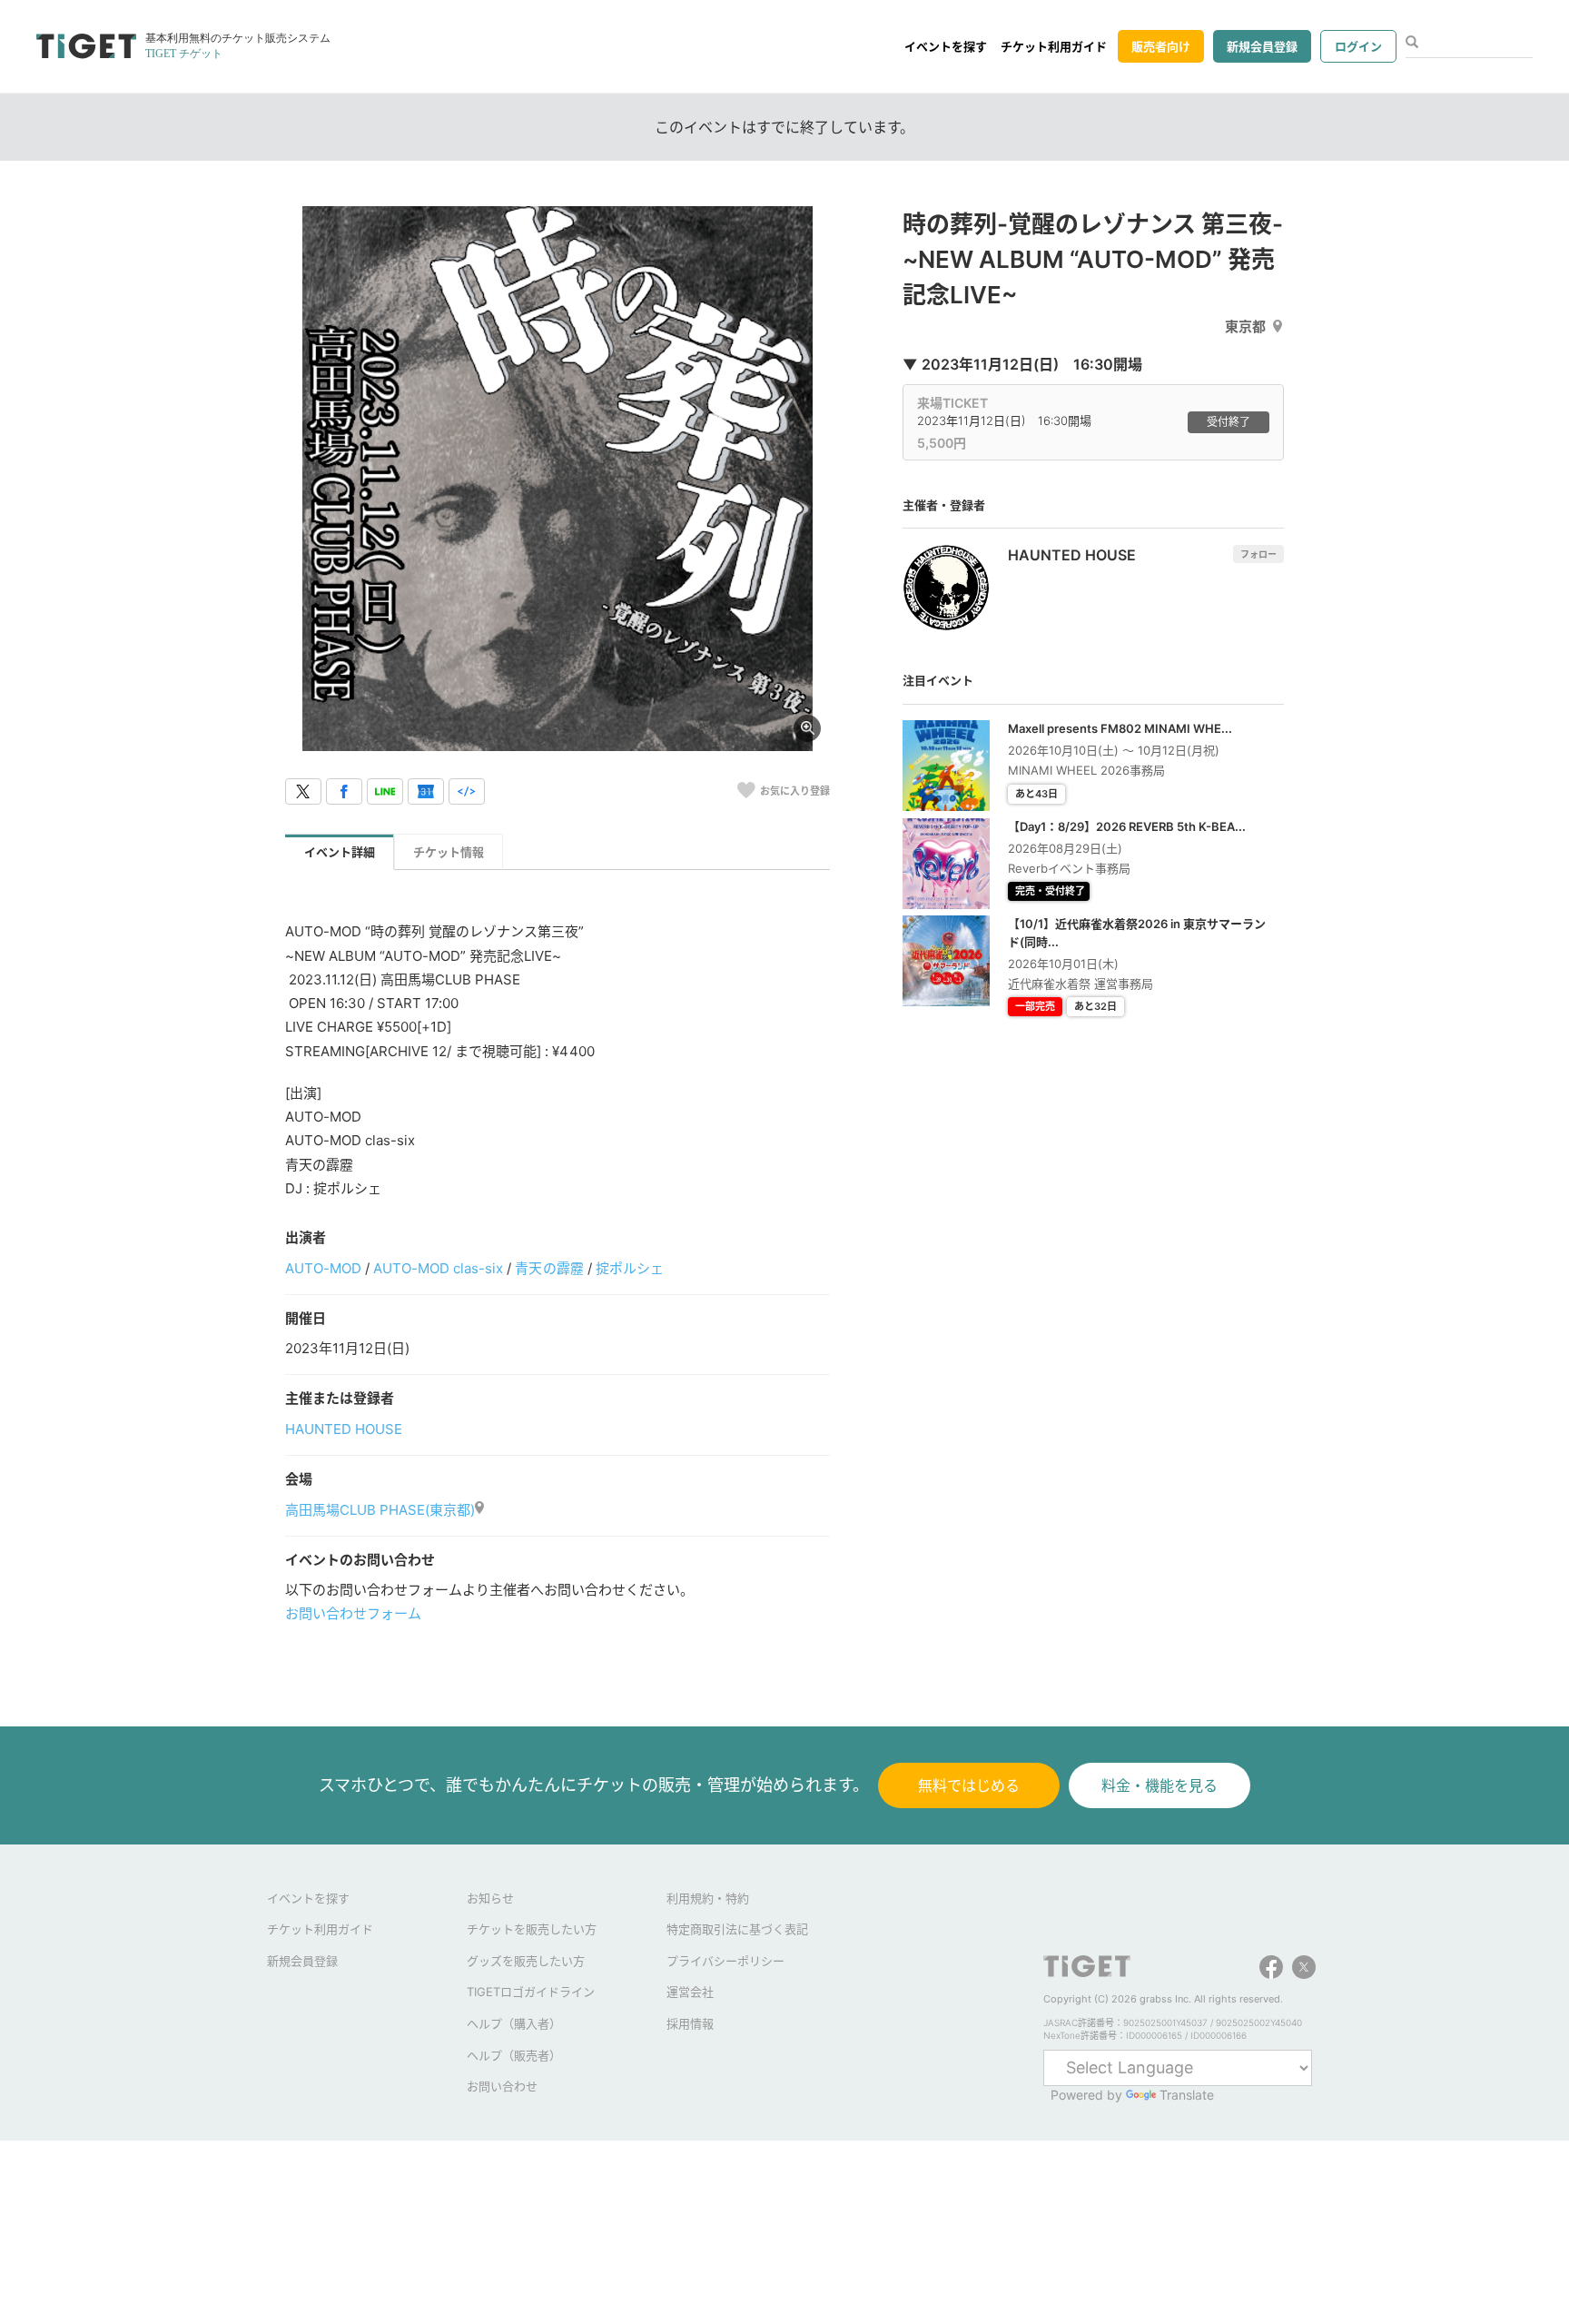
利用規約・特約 (708, 1898)
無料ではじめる (969, 1785)
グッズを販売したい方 (526, 1961)
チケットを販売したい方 (532, 1929)
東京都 (1245, 326)
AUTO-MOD (323, 1268)
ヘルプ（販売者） (514, 2055)
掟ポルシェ (630, 1268)
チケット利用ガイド (1054, 46)
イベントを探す (946, 46)
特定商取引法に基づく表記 (737, 1929)
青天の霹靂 (549, 1268)
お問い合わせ (502, 2086)
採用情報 (690, 2023)
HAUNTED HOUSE (344, 1429)
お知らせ (490, 1898)
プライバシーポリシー (725, 1961)
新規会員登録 (1262, 46)
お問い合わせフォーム (353, 1613)
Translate (1187, 2095)
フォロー (1258, 554)
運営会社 (690, 1992)
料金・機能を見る (1159, 1785)
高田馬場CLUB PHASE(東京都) (380, 1510)
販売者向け (1161, 46)
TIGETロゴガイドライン (531, 1992)
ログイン (1358, 46)
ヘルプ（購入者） (514, 2023)
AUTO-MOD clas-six (438, 1268)
